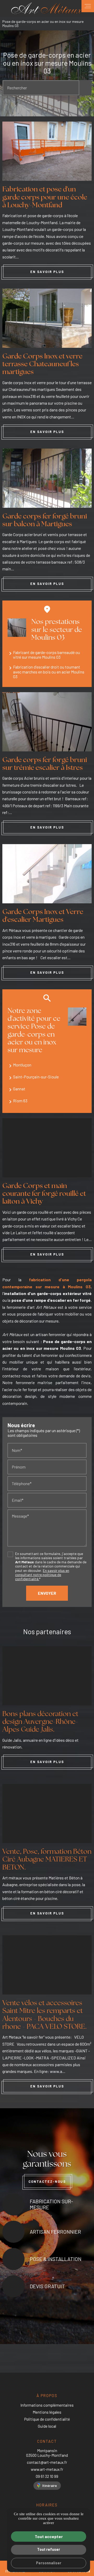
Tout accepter (49, 2536)
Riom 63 (20, 1101)
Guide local (47, 2426)
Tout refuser (49, 2549)
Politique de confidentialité (47, 2419)
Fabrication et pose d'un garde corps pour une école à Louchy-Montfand (45, 198)
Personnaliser (49, 2563)
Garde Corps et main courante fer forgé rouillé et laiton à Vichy (44, 1194)
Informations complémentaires (47, 2405)
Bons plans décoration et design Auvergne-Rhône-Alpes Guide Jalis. (40, 1722)
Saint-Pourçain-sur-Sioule (36, 1077)
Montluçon (22, 1065)
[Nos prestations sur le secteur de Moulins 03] (17, 628)
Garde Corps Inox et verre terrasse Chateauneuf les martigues (42, 365)
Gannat (19, 1089)
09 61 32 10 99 (47, 2476)
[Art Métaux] (47, 8)
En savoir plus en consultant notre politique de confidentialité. (42, 1575)
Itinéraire (50, 2485)
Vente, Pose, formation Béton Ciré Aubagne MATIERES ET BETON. (47, 1860)
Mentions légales (47, 2412)
